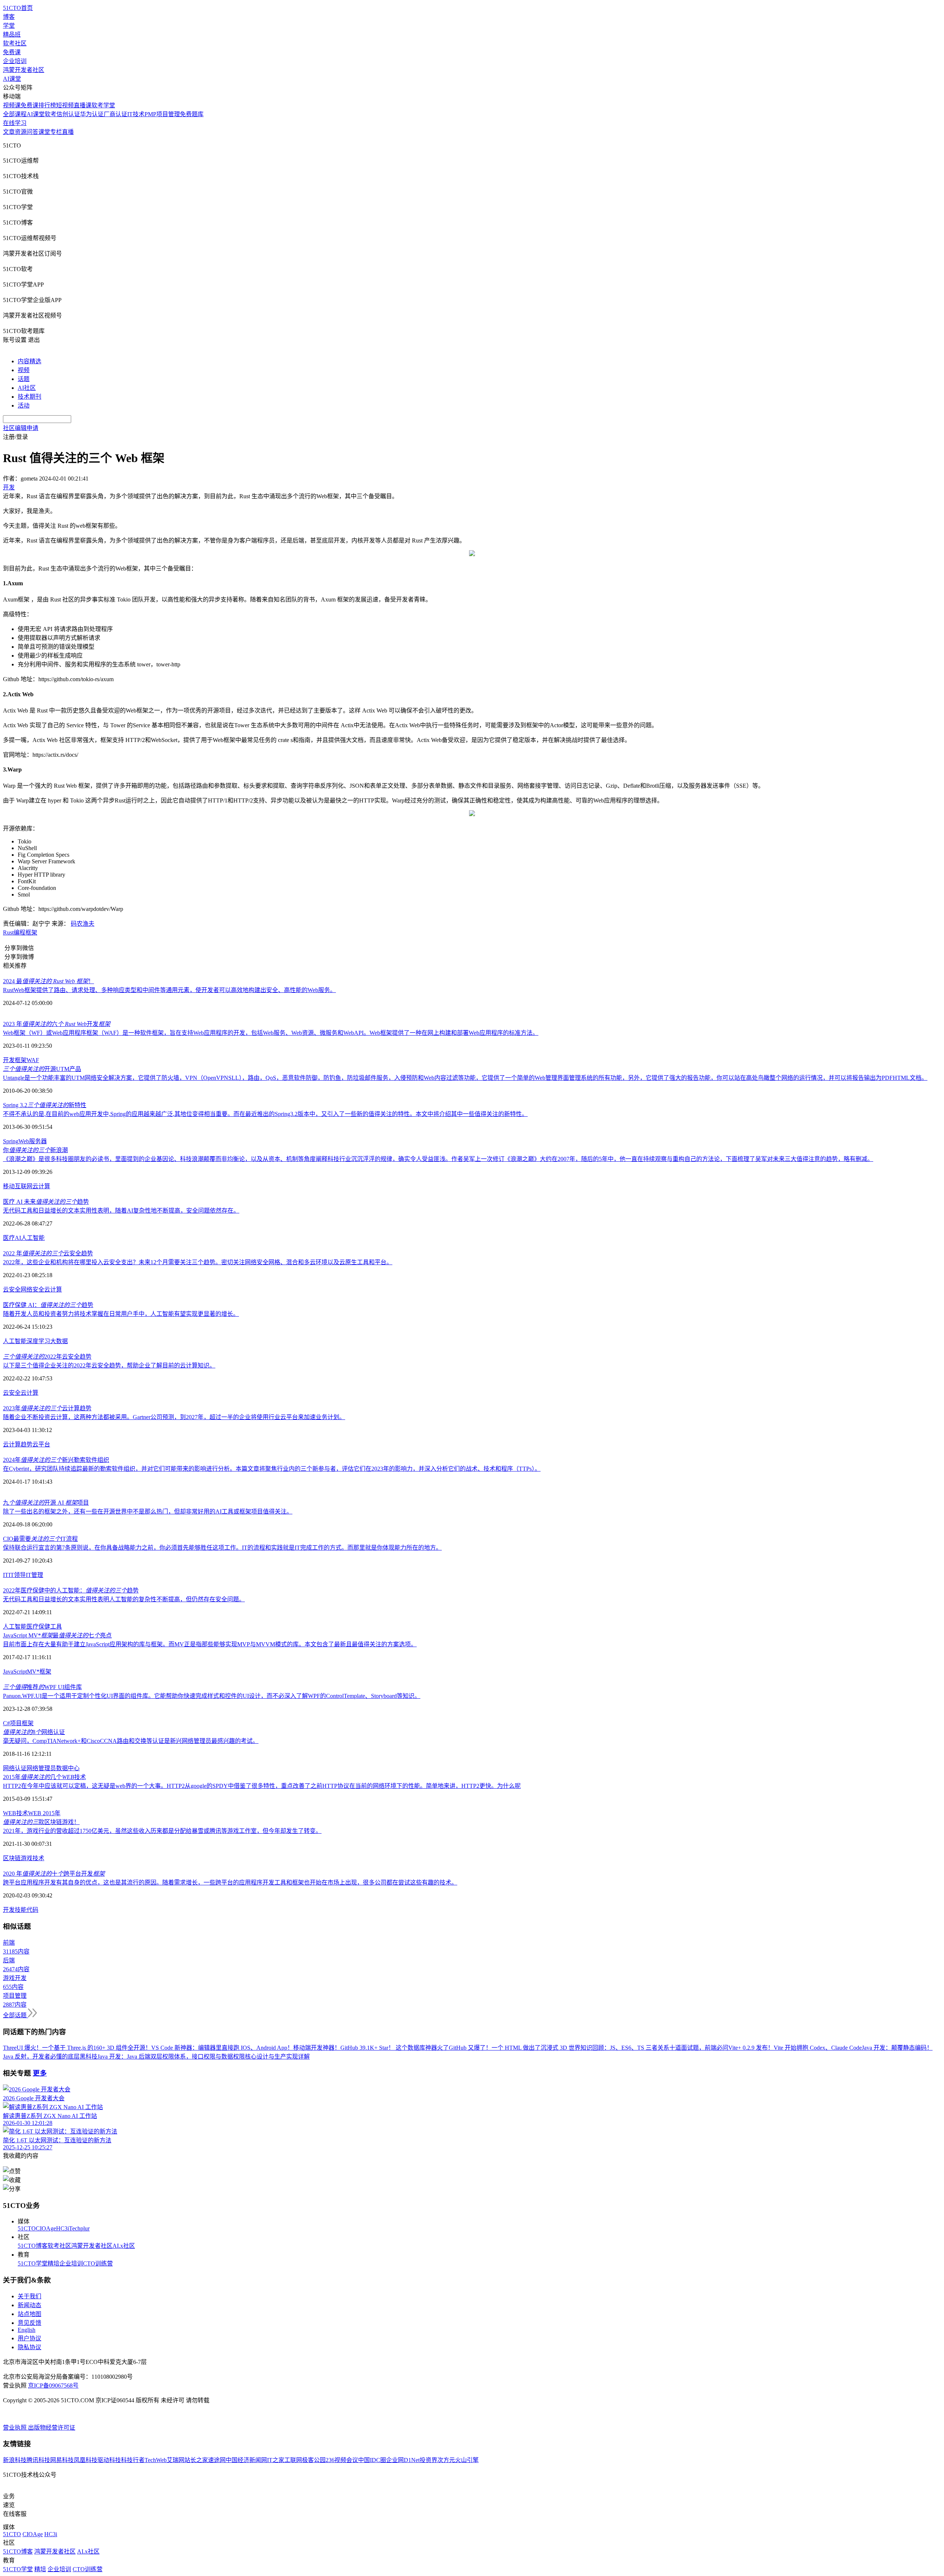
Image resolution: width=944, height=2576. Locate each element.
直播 (68, 132)
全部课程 (15, 114)
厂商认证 (115, 114)
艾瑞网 (176, 2460)
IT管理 (34, 1575)
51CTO (27, 2228)
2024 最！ (48, 981)
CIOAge (46, 2228)
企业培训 (15, 61)
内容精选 (29, 361)
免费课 (12, 52)
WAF (33, 1060)
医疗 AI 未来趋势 (46, 1202)
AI (18, 1238)
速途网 (217, 2460)
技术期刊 (29, 397)
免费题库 (192, 114)
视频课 (12, 105)
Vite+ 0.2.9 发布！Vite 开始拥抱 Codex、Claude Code (795, 2048)
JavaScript (15, 1672)
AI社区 (27, 388)
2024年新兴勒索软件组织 (56, 1460)
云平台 (41, 1444)
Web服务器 (33, 1141)
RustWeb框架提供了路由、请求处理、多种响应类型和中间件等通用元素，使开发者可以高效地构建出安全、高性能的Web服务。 (169, 990)
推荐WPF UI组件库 (42, 1687)
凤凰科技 (86, 2460)
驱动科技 (109, 2460)
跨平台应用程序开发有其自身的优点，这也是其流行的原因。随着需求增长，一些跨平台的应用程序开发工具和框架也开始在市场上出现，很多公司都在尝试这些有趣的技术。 (230, 1882)
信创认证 (68, 114)
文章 (9, 132)
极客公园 (314, 2460)
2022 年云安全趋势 (48, 1253)
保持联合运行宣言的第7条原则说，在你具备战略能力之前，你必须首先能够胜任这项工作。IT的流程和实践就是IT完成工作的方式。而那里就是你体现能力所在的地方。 (222, 1548)
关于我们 (29, 2296)
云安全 (12, 1289)
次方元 (446, 2460)
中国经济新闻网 (246, 2460)
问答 (32, 132)
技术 (38, 1858)
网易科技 (62, 2460)
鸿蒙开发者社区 (24, 70)
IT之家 (276, 2460)
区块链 (12, 1858)
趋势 (27, 1444)
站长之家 (196, 2460)
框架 (31, 932)
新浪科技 (15, 2460)
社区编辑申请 (21, 428)
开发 (9, 1060)
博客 (9, 17)
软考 (51, 114)
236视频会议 (342, 2460)
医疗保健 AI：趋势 (48, 1305)
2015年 (51, 1813)
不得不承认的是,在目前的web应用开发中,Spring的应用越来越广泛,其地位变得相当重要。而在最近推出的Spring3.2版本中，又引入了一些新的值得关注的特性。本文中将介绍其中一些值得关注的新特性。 (265, 1114)
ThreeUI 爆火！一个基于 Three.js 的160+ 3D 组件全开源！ (77, 2048)
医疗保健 (38, 1627)
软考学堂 (103, 105)
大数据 (59, 1341)
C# (6, 1723)
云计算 (41, 1186)
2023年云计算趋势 (47, 1408)
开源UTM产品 (42, 1069)
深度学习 (38, 1341)
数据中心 (68, 1768)
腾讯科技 (38, 2460)
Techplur (79, 2228)
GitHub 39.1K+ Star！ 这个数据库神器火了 (395, 2048)
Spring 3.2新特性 (45, 1105)
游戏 (27, 1858)
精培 (53, 2263)
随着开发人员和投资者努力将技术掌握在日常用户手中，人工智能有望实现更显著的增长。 (121, 1314)
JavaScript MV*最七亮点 (57, 1635)
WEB (35, 1813)
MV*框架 (39, 1672)
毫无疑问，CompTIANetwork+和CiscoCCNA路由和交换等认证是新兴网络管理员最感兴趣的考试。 (131, 1741)
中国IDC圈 (372, 2460)
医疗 (9, 1238)
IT (6, 1575)
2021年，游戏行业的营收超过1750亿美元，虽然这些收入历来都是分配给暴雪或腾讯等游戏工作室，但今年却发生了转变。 (162, 1831)
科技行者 (133, 2460)
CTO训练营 (98, 2263)
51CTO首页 (18, 8)
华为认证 (92, 114)
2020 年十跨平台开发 (54, 1874)
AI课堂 (12, 79)
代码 (32, 1910)
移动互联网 (18, 1186)
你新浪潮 (35, 1150)
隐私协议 (29, 2347)
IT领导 (17, 1575)
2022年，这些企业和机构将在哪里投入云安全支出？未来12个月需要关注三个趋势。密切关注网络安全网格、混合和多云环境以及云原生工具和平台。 (198, 1262)
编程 (20, 932)
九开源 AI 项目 (46, 1503)
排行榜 (47, 105)
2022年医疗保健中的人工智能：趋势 (71, 1590)
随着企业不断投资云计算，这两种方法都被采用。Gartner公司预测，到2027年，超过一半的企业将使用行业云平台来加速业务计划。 (174, 1417)
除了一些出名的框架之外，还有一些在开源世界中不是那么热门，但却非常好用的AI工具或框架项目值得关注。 (148, 1511)
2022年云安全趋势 (47, 1357)
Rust (8, 932)
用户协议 (29, 2338)
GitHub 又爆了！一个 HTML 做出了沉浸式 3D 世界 (515, 2048)
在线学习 (15, 123)
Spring (11, 1141)
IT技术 (136, 114)
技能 (21, 1910)
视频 (24, 370)
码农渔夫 (83, 924)
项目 (16, 1723)
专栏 (56, 132)
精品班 (12, 34)
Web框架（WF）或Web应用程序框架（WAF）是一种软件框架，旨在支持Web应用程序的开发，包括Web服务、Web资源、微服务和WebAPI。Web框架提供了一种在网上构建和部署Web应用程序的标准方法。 (271, 1033)
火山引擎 (467, 2460)
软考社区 (15, 43)
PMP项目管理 (162, 114)
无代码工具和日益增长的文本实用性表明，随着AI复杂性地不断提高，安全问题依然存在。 (121, 1211)
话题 (24, 379)
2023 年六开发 (57, 1024)
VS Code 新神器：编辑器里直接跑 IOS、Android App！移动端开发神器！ (246, 2048)
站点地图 (29, 2314)
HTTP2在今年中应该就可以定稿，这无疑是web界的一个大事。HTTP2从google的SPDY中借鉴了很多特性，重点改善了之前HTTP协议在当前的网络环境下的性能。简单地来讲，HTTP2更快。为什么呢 (262, 1786)
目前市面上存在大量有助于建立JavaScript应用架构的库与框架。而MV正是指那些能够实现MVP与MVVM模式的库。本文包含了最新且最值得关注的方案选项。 (210, 1644)
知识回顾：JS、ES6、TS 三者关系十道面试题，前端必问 (654, 2048)
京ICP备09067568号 (53, 2386)
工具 (56, 1627)
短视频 (65, 105)
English (27, 2330)
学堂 (9, 26)
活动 (24, 405)
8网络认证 (34, 1732)
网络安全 (32, 1289)
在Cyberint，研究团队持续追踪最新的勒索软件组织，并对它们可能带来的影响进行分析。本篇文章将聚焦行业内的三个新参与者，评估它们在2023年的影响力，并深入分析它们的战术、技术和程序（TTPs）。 (272, 1469)
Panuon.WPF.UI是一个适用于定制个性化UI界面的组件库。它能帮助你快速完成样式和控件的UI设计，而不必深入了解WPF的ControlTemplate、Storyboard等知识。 (212, 1696)
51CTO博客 (33, 2246)
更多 (40, 2073)
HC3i (63, 2228)
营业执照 (15, 2428)
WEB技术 (15, 1813)
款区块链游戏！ (41, 1822)
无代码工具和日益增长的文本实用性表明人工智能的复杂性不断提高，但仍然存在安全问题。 (124, 1599)
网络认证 (15, 1768)
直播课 (83, 105)
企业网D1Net (403, 2460)
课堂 (44, 132)
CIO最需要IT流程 (40, 1539)
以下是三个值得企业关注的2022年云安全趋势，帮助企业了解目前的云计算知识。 (109, 1365)
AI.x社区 (124, 2246)
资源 (21, 132)
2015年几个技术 (44, 1777)
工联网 (293, 2460)
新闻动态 (29, 2305)
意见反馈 (29, 2323)
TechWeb (156, 2460)
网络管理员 (41, 1768)
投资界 (428, 2460)
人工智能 (33, 1238)
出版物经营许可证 (52, 2428)
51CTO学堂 (33, 2263)
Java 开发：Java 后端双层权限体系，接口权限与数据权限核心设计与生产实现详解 (204, 2057)
